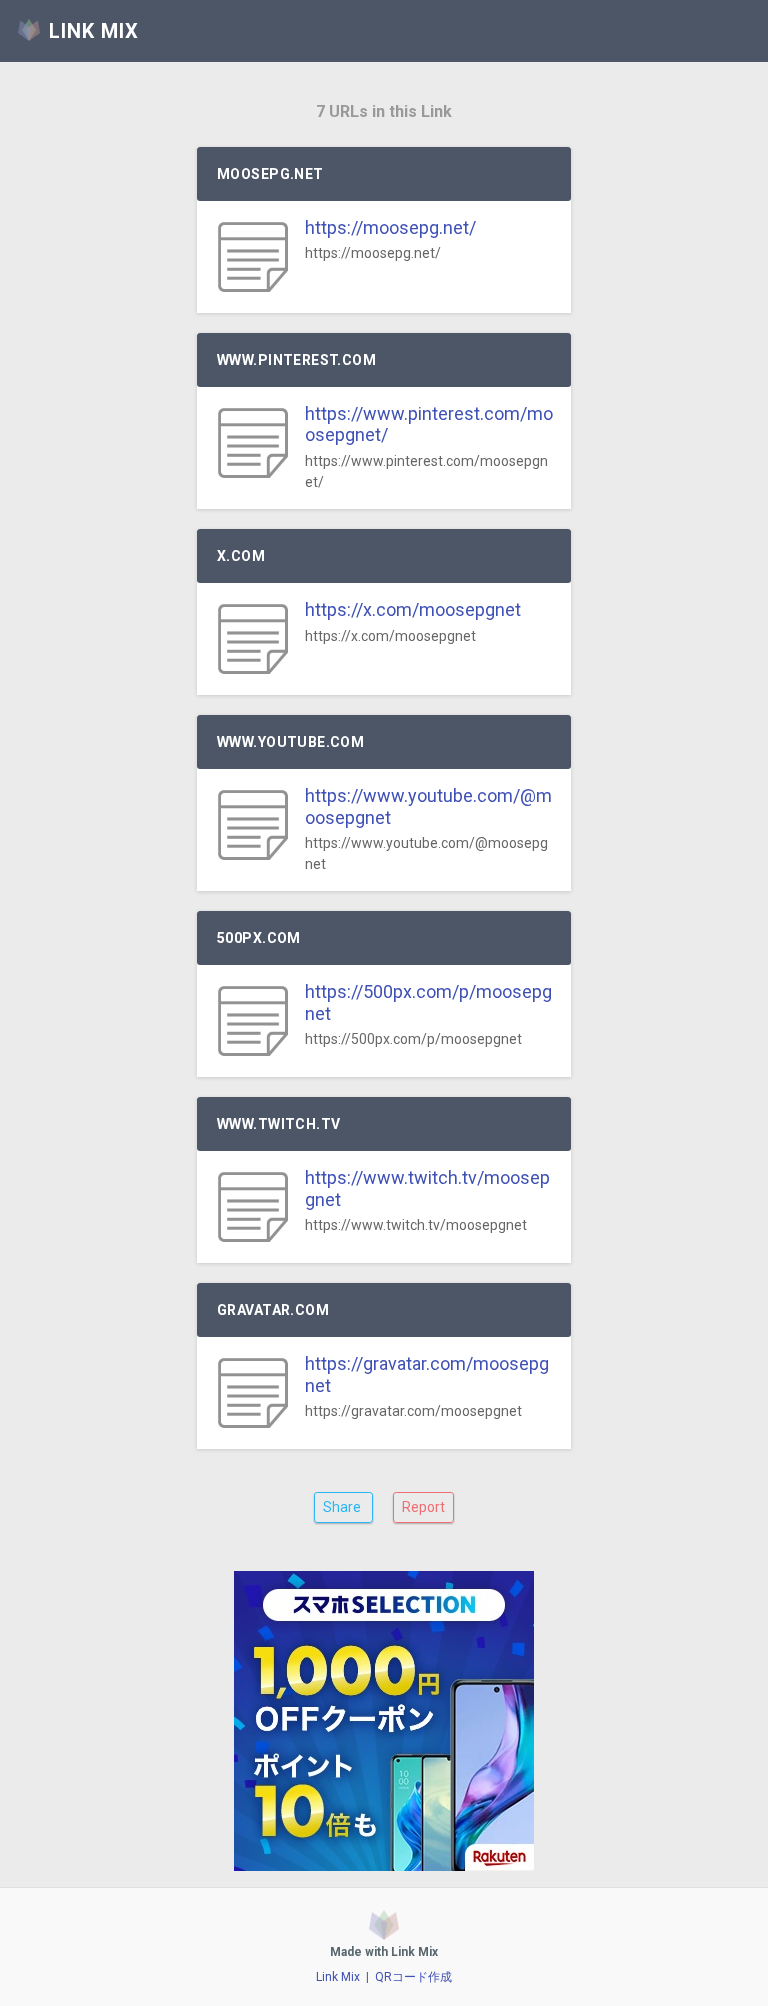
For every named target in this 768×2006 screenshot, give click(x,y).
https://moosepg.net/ (390, 227)
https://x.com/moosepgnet (413, 609)
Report (423, 1507)
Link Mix (338, 1977)
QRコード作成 (413, 1977)
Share (343, 1507)
